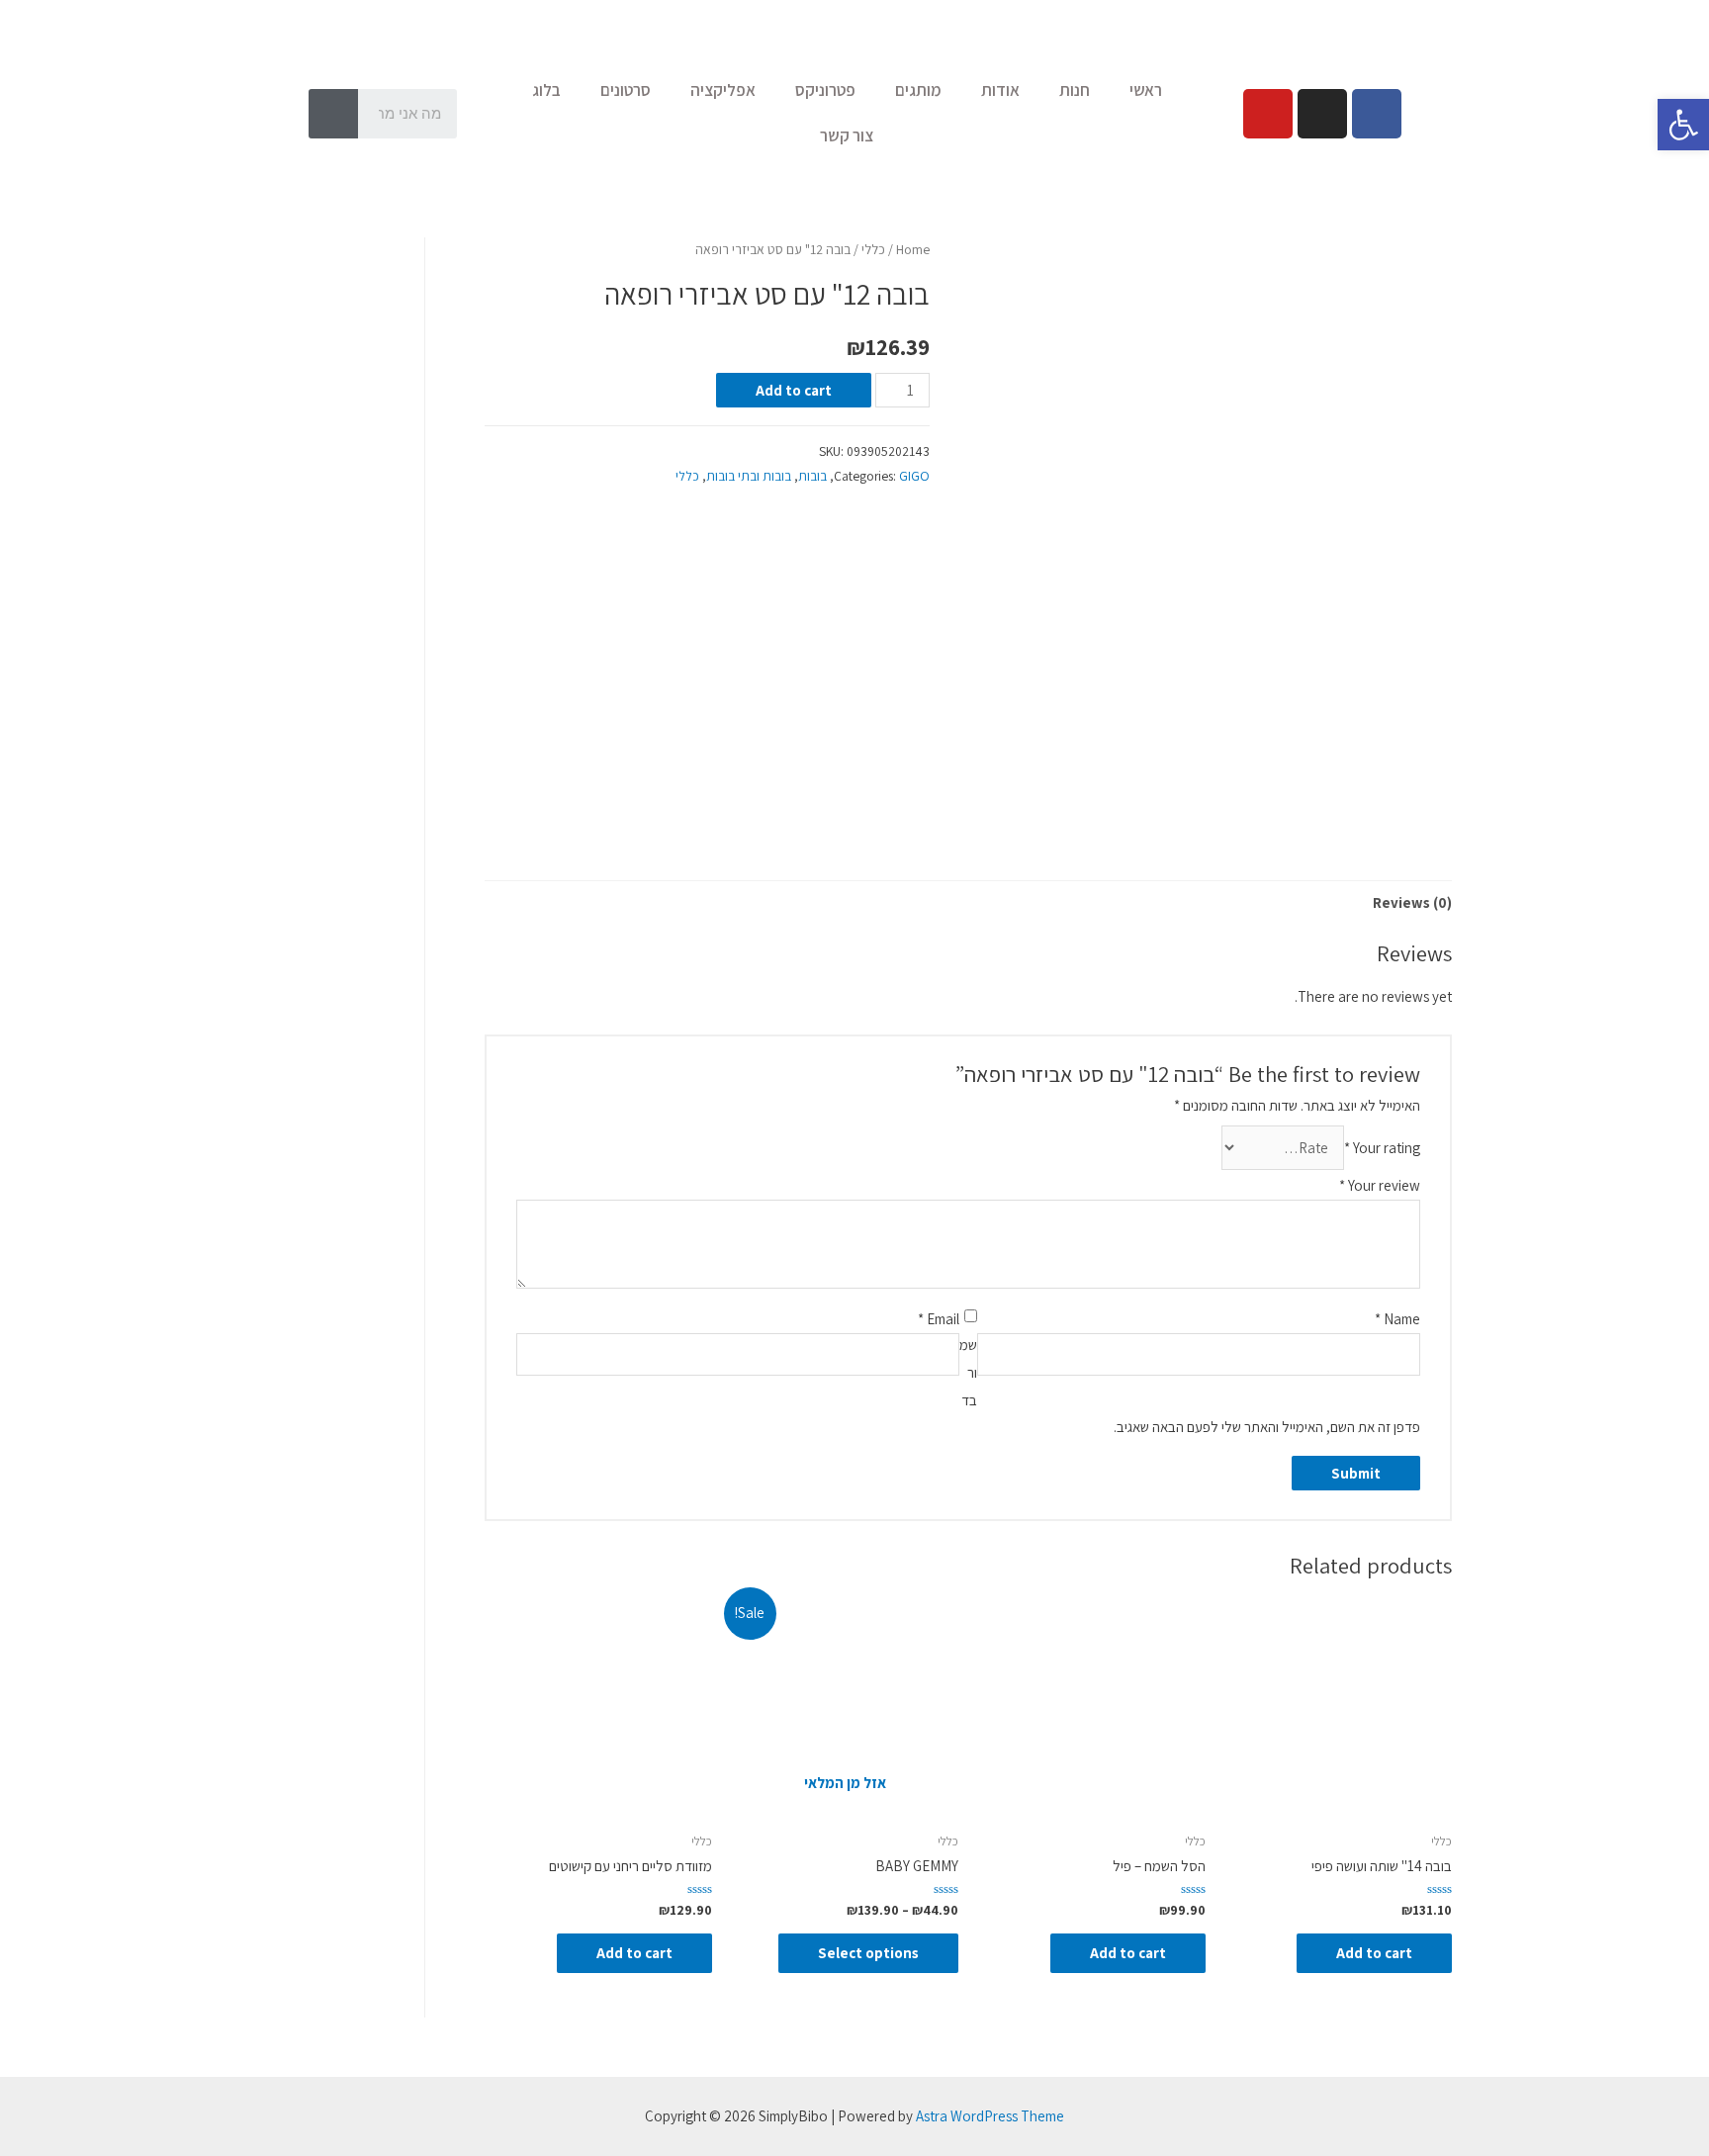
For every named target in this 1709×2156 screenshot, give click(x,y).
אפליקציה (723, 90)
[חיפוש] (333, 114)
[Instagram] (1322, 114)
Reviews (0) (1412, 902)
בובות (812, 476)
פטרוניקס (825, 90)
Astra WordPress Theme (990, 2116)
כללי (873, 249)
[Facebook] (1377, 114)
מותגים (918, 90)
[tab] (1412, 902)
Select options (868, 1953)
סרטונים (626, 90)
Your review (1380, 1185)
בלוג (546, 90)
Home (913, 249)
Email (939, 1319)
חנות (1075, 90)
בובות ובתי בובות (749, 476)
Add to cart (794, 390)
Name (1397, 1319)
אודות (1000, 90)
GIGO (914, 476)
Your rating (1382, 1148)
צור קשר (847, 135)
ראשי (1146, 90)
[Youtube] (1268, 114)
